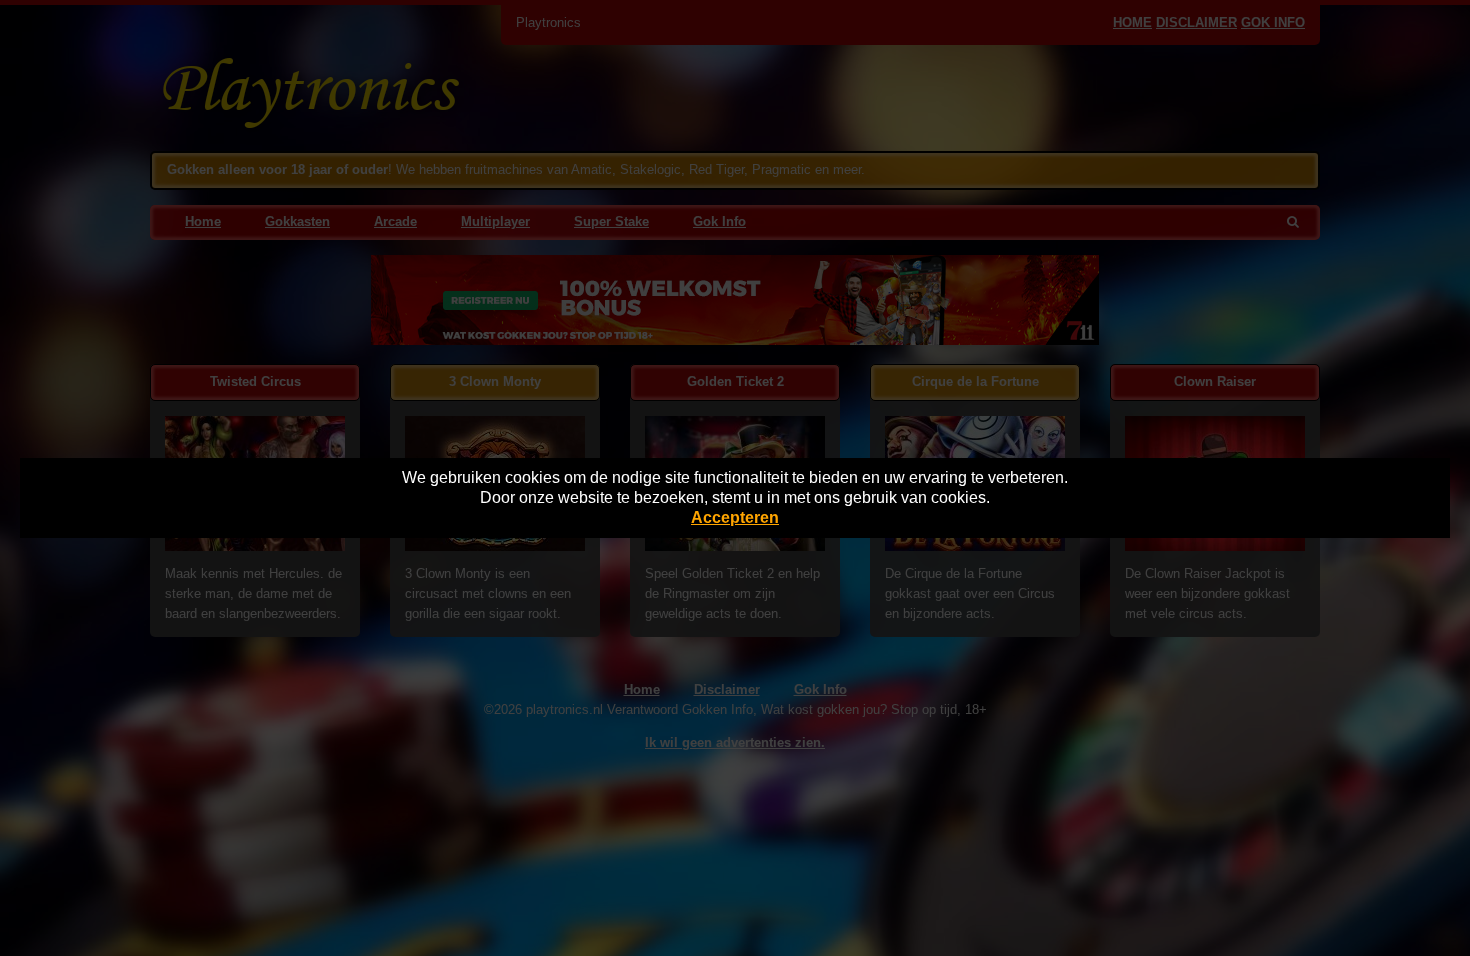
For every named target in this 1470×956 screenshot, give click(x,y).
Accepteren (735, 517)
